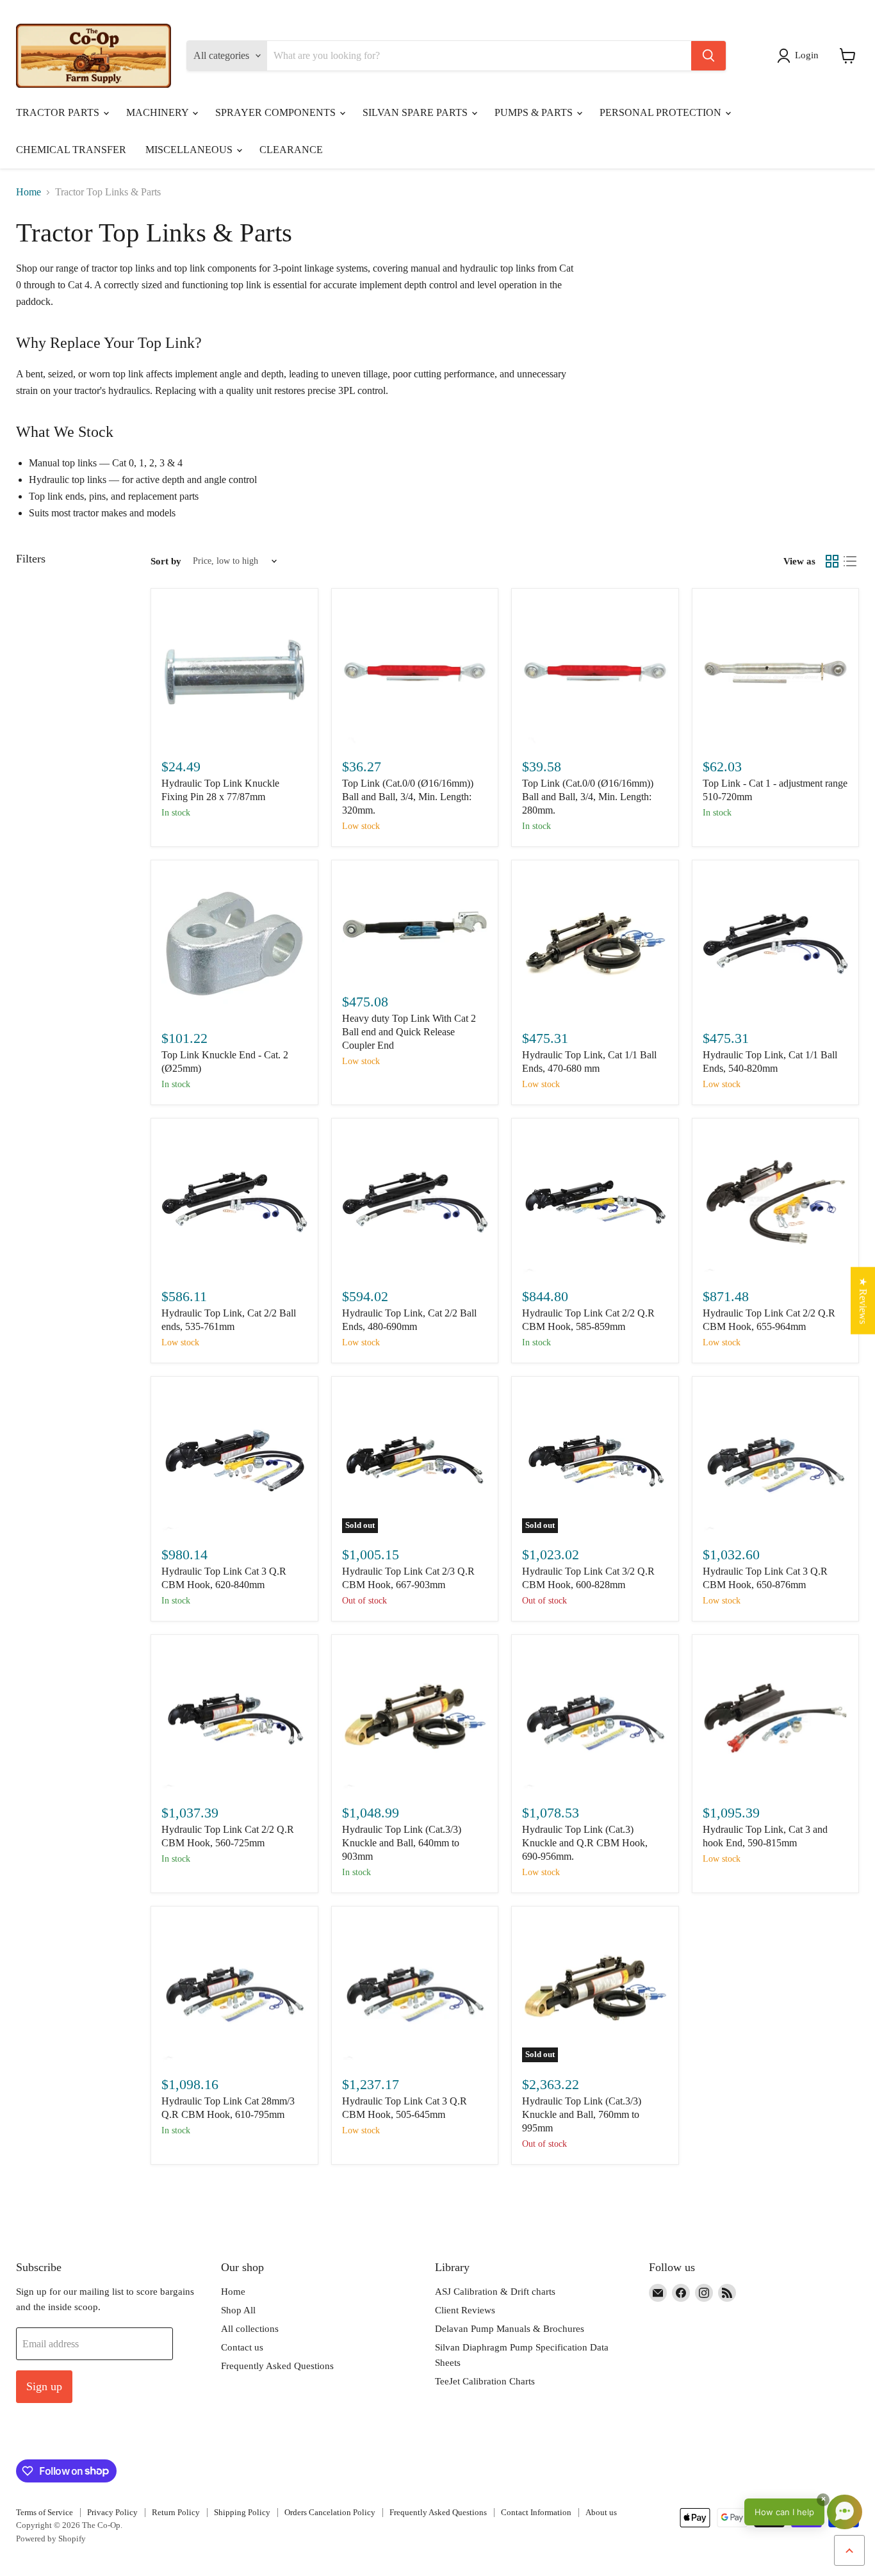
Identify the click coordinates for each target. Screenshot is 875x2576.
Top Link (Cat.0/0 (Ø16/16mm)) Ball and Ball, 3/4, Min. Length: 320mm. (408, 797)
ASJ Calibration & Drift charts (495, 2292)
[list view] (850, 561)
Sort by (166, 561)
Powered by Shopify (51, 2539)
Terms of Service (45, 2512)
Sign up (44, 2386)
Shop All (238, 2310)
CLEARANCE (291, 150)
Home (29, 192)
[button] (800, 56)
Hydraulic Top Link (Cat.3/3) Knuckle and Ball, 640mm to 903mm (402, 1843)
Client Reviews (465, 2310)
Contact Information (536, 2512)
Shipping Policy (242, 2512)
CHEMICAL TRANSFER (71, 150)
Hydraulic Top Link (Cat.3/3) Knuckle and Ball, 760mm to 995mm (582, 2114)
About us (601, 2512)
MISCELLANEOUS (190, 150)
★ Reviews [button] (863, 1300)
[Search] (708, 56)
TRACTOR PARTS (59, 112)
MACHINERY (159, 112)
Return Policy (176, 2512)
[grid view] (832, 561)
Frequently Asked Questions (277, 2366)
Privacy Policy (112, 2512)
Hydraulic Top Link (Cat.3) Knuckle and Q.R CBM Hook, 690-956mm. (585, 1843)
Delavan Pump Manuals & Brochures (510, 2329)
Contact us (242, 2347)
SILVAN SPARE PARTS (416, 112)
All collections (250, 2329)
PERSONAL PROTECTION (662, 112)
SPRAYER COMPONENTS (277, 112)
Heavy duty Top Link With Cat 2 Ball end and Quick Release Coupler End (409, 1032)
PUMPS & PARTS (535, 112)
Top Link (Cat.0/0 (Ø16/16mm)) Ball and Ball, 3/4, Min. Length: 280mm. (588, 797)
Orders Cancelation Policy (330, 2512)
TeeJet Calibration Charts (485, 2381)
